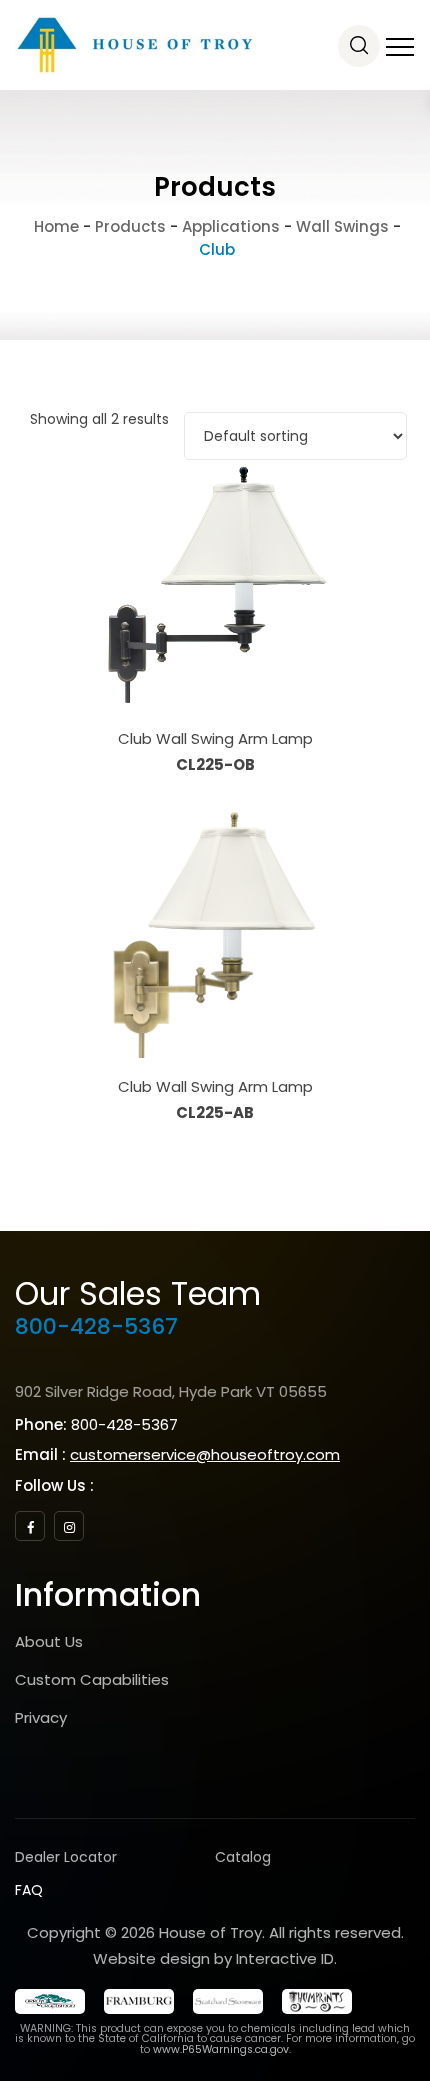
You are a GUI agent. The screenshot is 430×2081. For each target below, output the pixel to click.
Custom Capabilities (92, 1679)
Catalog (243, 1857)
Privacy (41, 1717)
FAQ (29, 1890)
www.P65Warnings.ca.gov (221, 2049)
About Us (49, 1641)
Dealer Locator (66, 1857)
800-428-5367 (96, 1326)
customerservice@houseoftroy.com (205, 1454)
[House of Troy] (135, 45)
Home (54, 226)
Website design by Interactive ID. (215, 1958)
